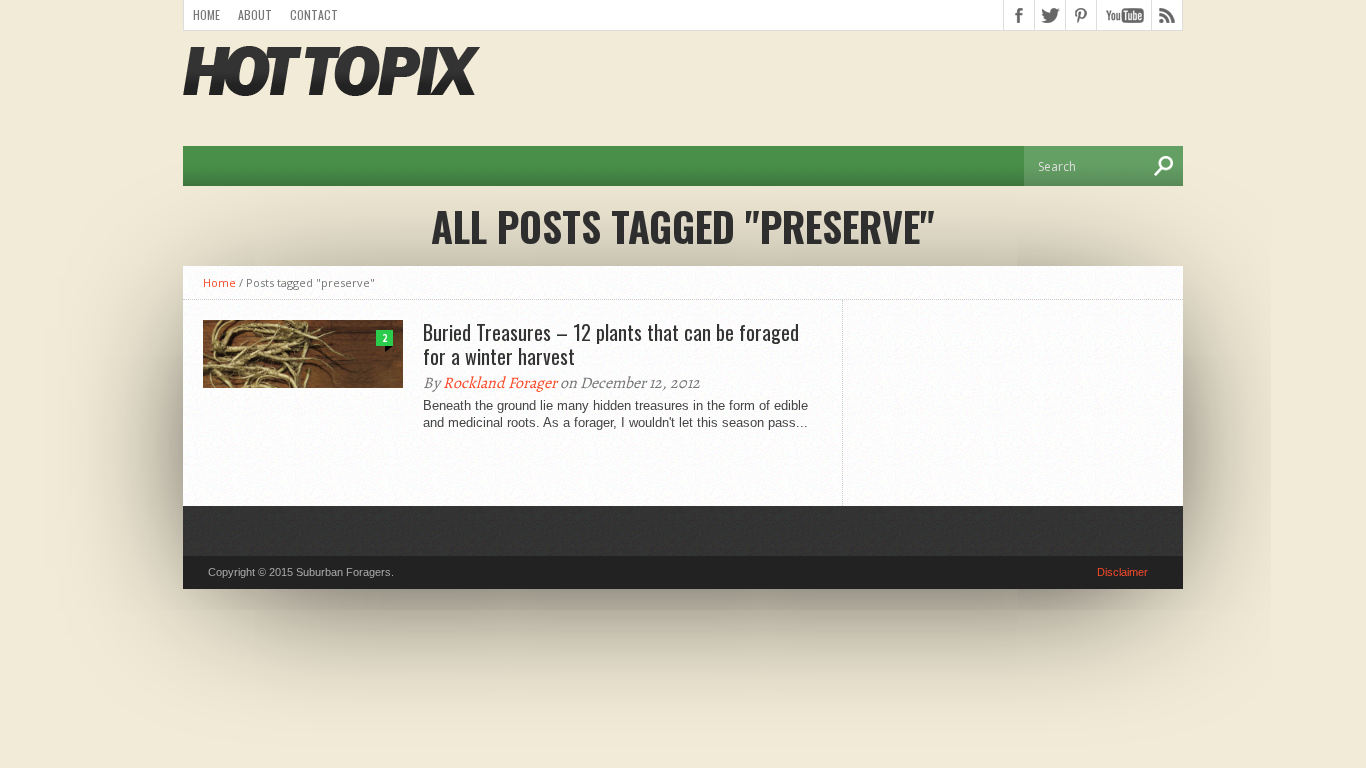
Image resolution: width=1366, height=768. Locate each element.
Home (206, 14)
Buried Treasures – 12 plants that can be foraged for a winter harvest (611, 344)
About (255, 14)
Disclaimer (1122, 572)
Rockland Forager (500, 383)
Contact (314, 14)
